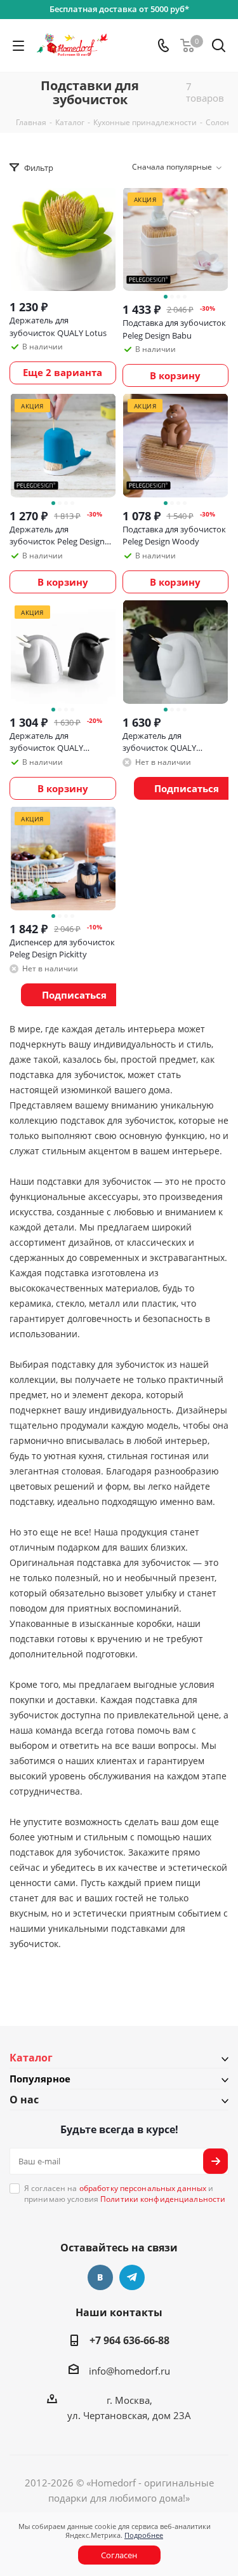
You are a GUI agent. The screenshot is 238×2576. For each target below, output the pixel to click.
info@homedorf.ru (129, 2371)
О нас (24, 2100)
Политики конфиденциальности (163, 2199)
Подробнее (144, 2535)
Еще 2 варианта (63, 372)
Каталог (31, 2058)
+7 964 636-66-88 (129, 2340)
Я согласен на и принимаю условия (125, 2194)
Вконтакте (100, 2277)
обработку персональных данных (143, 2188)
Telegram (132, 2277)
